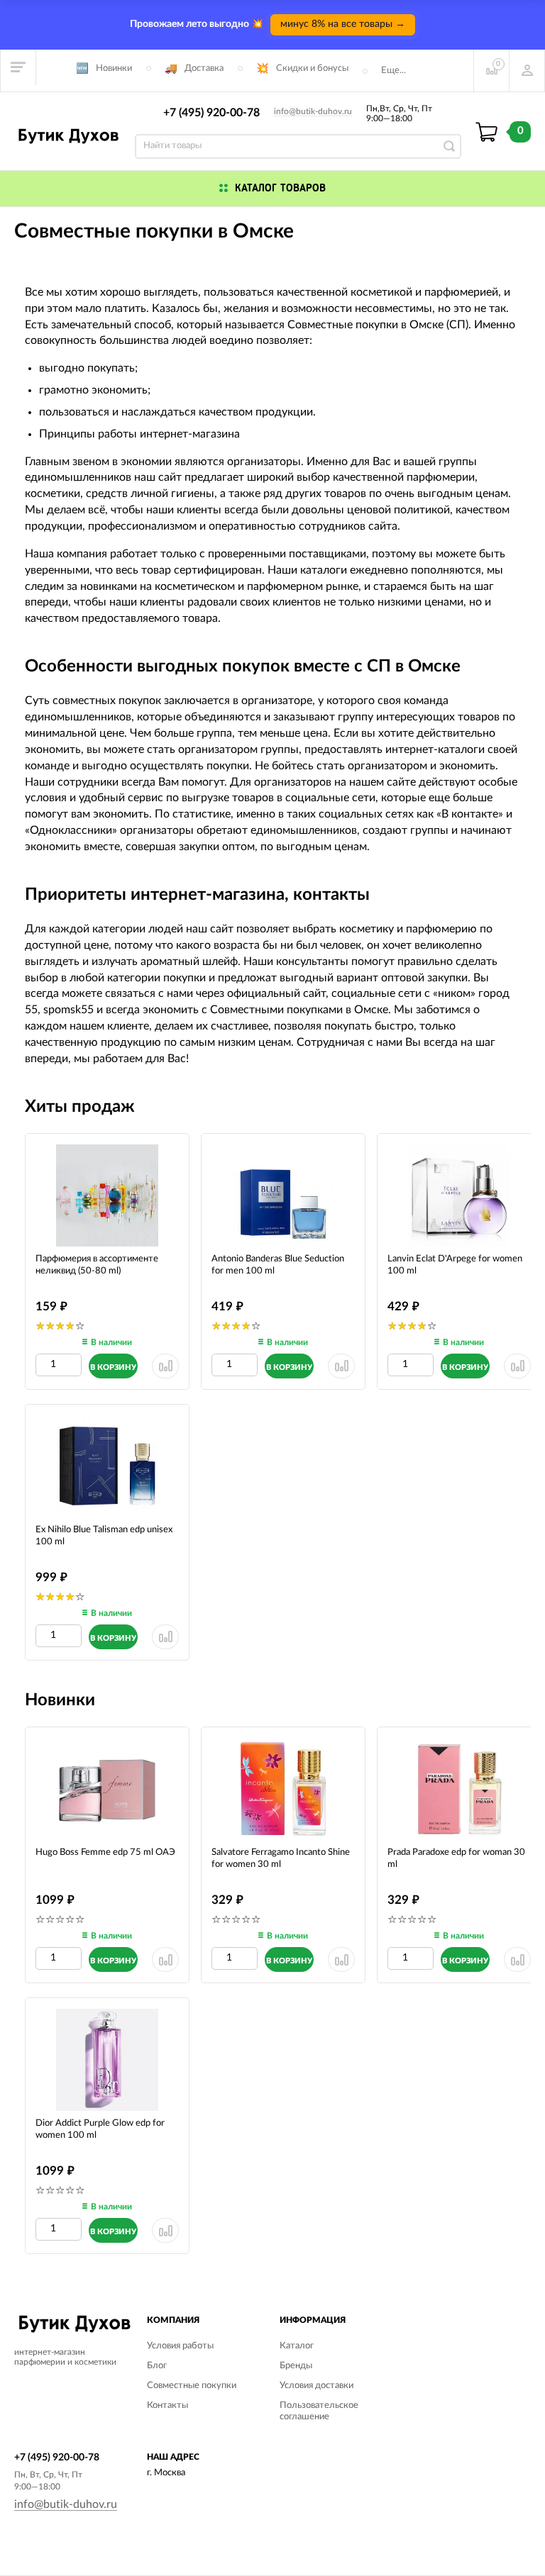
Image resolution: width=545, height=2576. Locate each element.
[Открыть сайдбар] (18, 67)
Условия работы (180, 2346)
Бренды (296, 2366)
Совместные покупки (192, 2386)
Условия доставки (316, 2386)
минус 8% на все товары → (343, 24)
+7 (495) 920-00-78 (211, 113)
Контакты (167, 2405)
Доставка (204, 68)
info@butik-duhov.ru (313, 111)
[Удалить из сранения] (165, 1366)
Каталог (297, 2346)
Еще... (393, 71)
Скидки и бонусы (312, 68)
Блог (157, 2366)
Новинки (114, 68)
